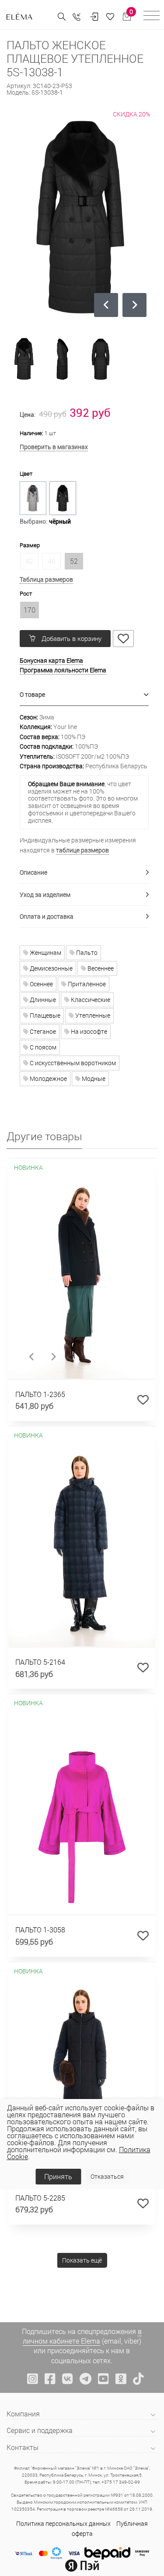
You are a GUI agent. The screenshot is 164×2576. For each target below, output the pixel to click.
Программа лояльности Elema (63, 670)
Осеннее (41, 984)
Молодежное (48, 1078)
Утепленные (92, 1015)
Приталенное (86, 984)
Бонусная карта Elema (51, 660)
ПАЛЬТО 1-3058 (40, 1930)
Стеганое (42, 1031)
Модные (93, 1078)
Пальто (86, 952)
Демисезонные (51, 968)
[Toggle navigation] (152, 17)
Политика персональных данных (63, 2523)
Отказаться (107, 2176)
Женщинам (45, 952)
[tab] (84, 695)
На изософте (88, 1031)
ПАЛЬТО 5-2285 (40, 2198)
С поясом (42, 1047)
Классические (90, 1000)
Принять (58, 2176)
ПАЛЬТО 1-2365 (40, 1394)
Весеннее (100, 968)
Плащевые (44, 1015)
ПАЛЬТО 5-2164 (40, 1662)
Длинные (42, 1000)
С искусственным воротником (72, 1063)
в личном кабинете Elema (82, 2336)
